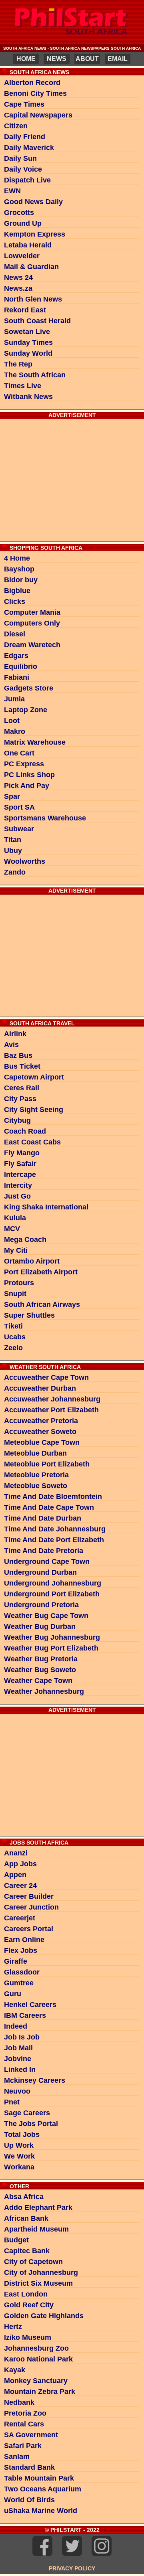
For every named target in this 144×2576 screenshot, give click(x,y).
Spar (12, 796)
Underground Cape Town (47, 1561)
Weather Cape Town (38, 1681)
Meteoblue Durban (35, 1453)
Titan (13, 840)
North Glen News (33, 299)
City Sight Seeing (34, 1110)
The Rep (18, 364)
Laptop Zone (26, 710)
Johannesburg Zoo (36, 2348)
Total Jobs (22, 2135)
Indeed (16, 2026)
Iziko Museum (28, 2337)
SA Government (31, 2435)
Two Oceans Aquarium (43, 2489)
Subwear (19, 829)
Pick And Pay (27, 786)
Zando (15, 872)
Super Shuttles (29, 1315)
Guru (13, 1994)
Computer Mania (32, 612)
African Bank (26, 2218)
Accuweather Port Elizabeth (51, 1410)
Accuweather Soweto (40, 1432)
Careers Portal (29, 1929)
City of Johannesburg (41, 2272)
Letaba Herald (28, 245)
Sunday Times (28, 342)
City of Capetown (33, 2262)
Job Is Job (22, 2037)
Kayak (15, 2370)
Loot (12, 721)
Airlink (15, 1034)
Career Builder (29, 1896)
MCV (12, 1229)
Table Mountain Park (39, 2478)
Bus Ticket (22, 1066)
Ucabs (15, 1337)
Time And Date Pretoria (44, 1551)
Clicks (15, 601)
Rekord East (25, 310)
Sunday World (28, 353)
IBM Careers (25, 2015)
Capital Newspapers (38, 115)
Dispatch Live (27, 180)
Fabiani (17, 677)
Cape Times (24, 104)
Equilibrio (21, 666)
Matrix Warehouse (35, 742)
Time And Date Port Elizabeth (54, 1540)
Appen (15, 1875)
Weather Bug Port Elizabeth (51, 1648)
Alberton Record (32, 83)
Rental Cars (24, 2424)
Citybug (17, 1120)
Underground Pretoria (41, 1605)
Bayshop (19, 569)
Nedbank (19, 2402)
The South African (35, 375)
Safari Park (23, 2446)
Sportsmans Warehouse (45, 818)
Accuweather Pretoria (41, 1421)
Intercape (20, 1175)
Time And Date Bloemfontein (53, 1497)
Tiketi (13, 1326)
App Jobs (20, 1864)
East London (26, 2294)
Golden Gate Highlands (44, 2316)
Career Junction (31, 1907)
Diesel (15, 634)
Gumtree (19, 1983)
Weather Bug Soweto (40, 1670)
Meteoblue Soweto (36, 1486)
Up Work (19, 2145)
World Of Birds (29, 2500)
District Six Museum (38, 2283)
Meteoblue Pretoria (36, 1475)
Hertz (13, 2327)
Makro (15, 731)
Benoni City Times (35, 93)
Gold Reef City (29, 2305)
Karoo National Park (38, 2359)
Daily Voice (23, 169)
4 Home (17, 558)
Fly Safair (20, 1164)
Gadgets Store (29, 688)
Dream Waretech (32, 645)
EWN (12, 191)
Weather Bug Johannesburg (52, 1637)
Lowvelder (22, 256)
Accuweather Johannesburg (52, 1399)
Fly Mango (22, 1153)
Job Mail (18, 2048)
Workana (19, 2167)
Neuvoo (17, 2091)
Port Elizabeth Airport (41, 1272)
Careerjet (20, 1918)
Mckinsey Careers (35, 2080)
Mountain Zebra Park (40, 2392)
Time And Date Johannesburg (55, 1529)
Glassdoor (22, 1972)
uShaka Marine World (41, 2511)
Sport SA (19, 807)
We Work (19, 2156)
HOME (26, 59)
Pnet (12, 2102)
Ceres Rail (22, 1088)
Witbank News (28, 397)
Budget (16, 2240)
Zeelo (13, 1348)
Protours (19, 1283)
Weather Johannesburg (44, 1691)
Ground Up (23, 223)
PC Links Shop (29, 775)
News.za (18, 288)
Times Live (23, 386)
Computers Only (32, 623)
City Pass (20, 1099)
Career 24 (20, 1885)
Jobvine (18, 2059)
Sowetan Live (27, 332)
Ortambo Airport (32, 1261)
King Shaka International (46, 1207)
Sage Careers (27, 2113)
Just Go (17, 1196)
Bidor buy (21, 580)
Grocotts (19, 213)
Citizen (16, 126)
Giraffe (16, 1961)
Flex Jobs (21, 1950)
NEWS (57, 59)
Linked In (20, 2070)
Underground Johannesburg (53, 1583)
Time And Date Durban (43, 1518)
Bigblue (17, 591)
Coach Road (25, 1131)
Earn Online (24, 1940)
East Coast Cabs (32, 1142)
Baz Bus (18, 1055)
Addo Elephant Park (38, 2207)
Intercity (18, 1185)
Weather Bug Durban (40, 1626)
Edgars (16, 656)
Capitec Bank (27, 2251)
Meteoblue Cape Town (42, 1442)
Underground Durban (40, 1572)
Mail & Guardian (31, 267)
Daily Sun (20, 158)
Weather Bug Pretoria (41, 1659)
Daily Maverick (29, 148)
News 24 (18, 277)
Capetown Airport (34, 1077)
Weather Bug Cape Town (46, 1616)
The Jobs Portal (31, 2124)
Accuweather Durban (40, 1388)
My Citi (16, 1250)
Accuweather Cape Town (46, 1377)
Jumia (14, 699)
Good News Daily (33, 202)
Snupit (15, 1294)
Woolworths (25, 861)
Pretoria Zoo (25, 2413)
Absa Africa (24, 2197)
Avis (11, 1045)
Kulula (15, 1218)
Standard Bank (29, 2467)
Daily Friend (25, 137)
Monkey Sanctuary (36, 2381)
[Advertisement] (72, 479)
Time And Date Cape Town (49, 1507)
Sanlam (17, 2457)
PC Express (24, 764)
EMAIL (118, 59)
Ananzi (16, 1853)
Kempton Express (35, 234)
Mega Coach (25, 1239)
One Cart (19, 753)
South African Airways (42, 1304)
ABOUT (87, 59)
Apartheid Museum (36, 2229)
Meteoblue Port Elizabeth (47, 1464)
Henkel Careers (30, 2005)
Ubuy (13, 851)
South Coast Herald (37, 321)
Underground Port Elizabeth (52, 1594)
